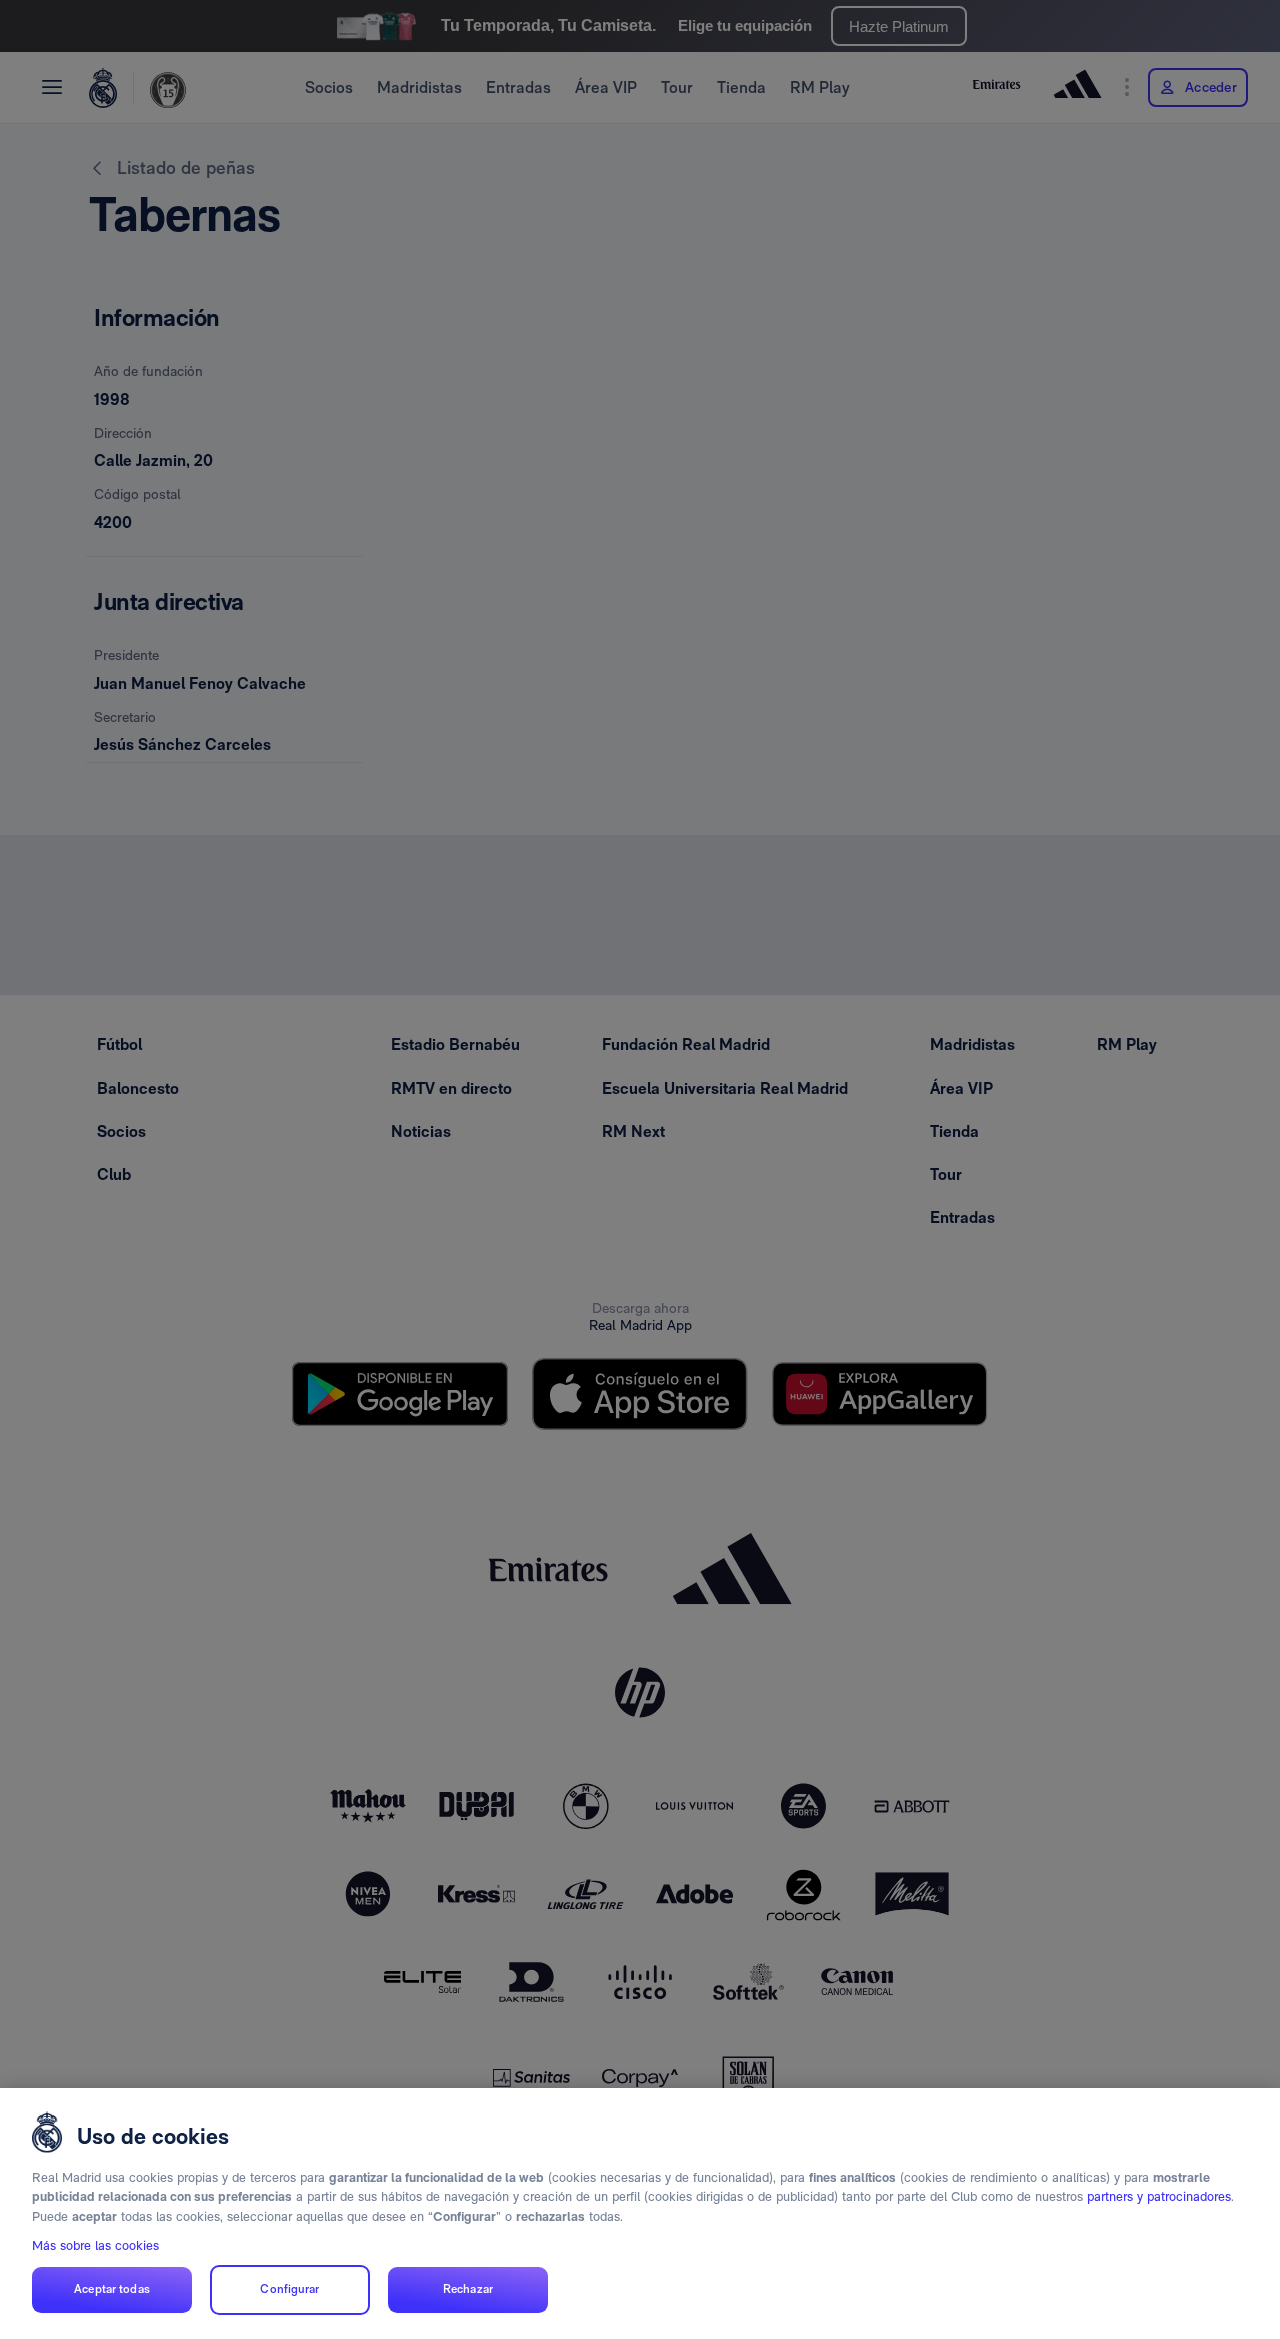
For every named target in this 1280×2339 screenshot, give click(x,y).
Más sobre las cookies (95, 2245)
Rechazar (468, 2290)
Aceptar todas (112, 2290)
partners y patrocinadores (1159, 2196)
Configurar (289, 2290)
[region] (640, 2213)
